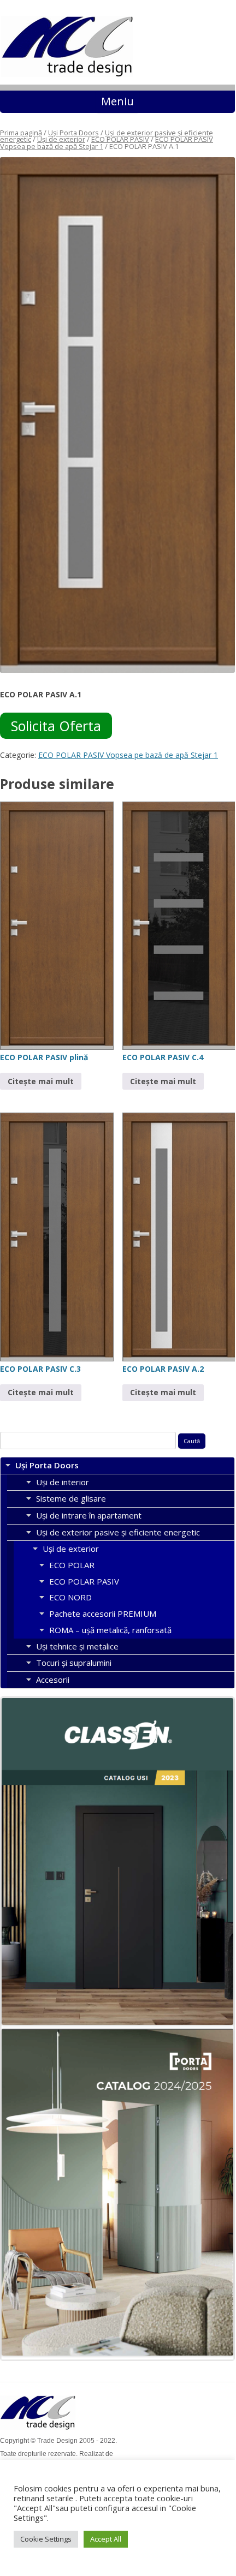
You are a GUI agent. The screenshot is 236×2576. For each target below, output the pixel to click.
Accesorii (53, 1680)
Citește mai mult (41, 1081)
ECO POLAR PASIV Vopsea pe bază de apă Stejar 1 (128, 755)
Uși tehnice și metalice (77, 1646)
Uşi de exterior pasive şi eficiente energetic (118, 1532)
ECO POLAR (72, 1565)
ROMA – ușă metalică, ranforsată (110, 1630)
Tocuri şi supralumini (74, 1663)
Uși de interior (63, 1482)
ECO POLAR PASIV (120, 139)
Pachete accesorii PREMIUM (103, 1613)
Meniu (117, 101)
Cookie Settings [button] (46, 2539)
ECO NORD (70, 1597)
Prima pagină (21, 133)
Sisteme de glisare (71, 1498)
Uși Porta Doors (73, 133)
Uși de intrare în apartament (89, 1515)
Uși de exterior (61, 139)
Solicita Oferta (56, 726)
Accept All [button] (106, 2539)
